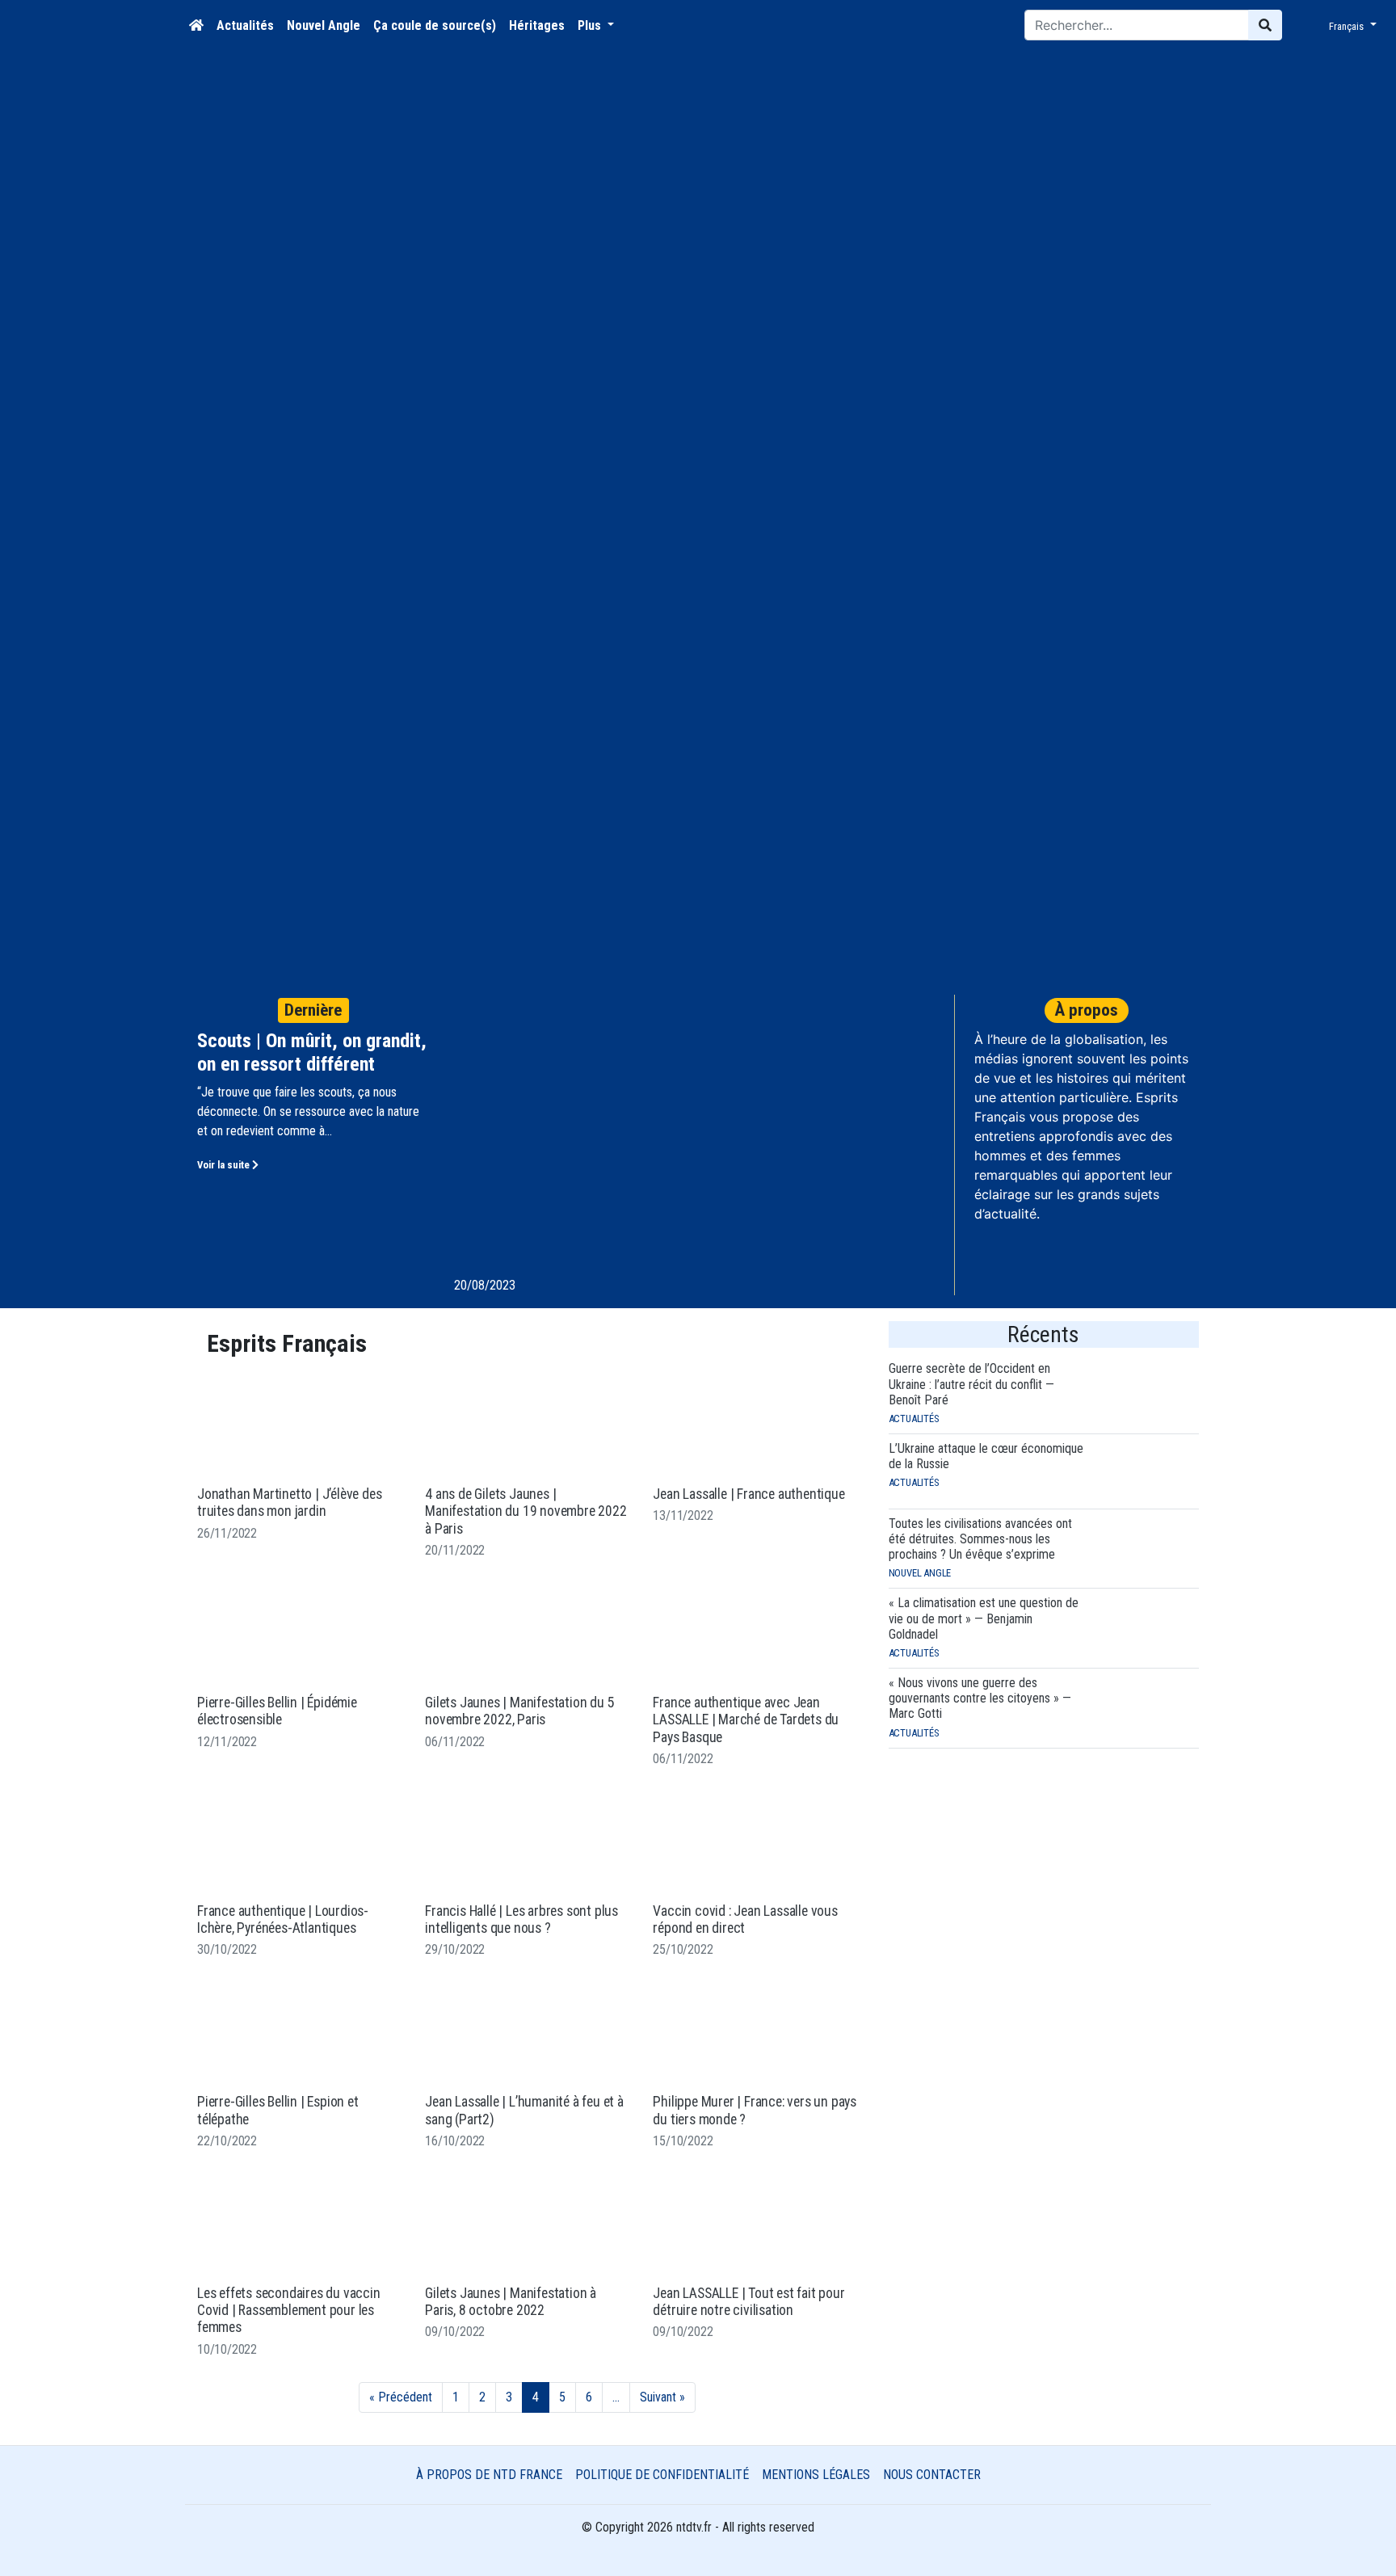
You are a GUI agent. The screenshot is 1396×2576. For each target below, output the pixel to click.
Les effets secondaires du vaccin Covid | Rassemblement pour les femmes (289, 2311)
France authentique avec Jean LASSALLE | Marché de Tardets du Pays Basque (746, 1720)
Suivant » (662, 2397)
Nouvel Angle (324, 25)
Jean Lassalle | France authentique (748, 1494)
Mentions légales (816, 2475)
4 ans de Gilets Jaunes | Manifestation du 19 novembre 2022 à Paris (526, 1511)
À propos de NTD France (489, 2475)
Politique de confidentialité (662, 2475)
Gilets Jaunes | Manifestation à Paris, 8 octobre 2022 (511, 2302)
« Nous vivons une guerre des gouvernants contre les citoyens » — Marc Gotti (980, 1698)
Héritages (537, 25)
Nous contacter (932, 2475)
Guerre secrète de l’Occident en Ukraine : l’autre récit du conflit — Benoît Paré (971, 1384)
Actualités (245, 25)
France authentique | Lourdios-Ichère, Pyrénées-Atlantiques (283, 1919)
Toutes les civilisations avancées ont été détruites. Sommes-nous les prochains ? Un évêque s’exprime (980, 1539)
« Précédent (401, 2397)
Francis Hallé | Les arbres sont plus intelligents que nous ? (521, 1919)
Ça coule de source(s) (435, 25)
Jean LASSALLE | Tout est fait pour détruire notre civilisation (748, 2302)
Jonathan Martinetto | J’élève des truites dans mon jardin (289, 1503)
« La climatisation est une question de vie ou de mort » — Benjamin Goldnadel (984, 1618)
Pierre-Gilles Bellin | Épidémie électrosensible (277, 1711)
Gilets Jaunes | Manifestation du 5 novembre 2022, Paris (519, 1711)
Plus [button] (591, 25)
